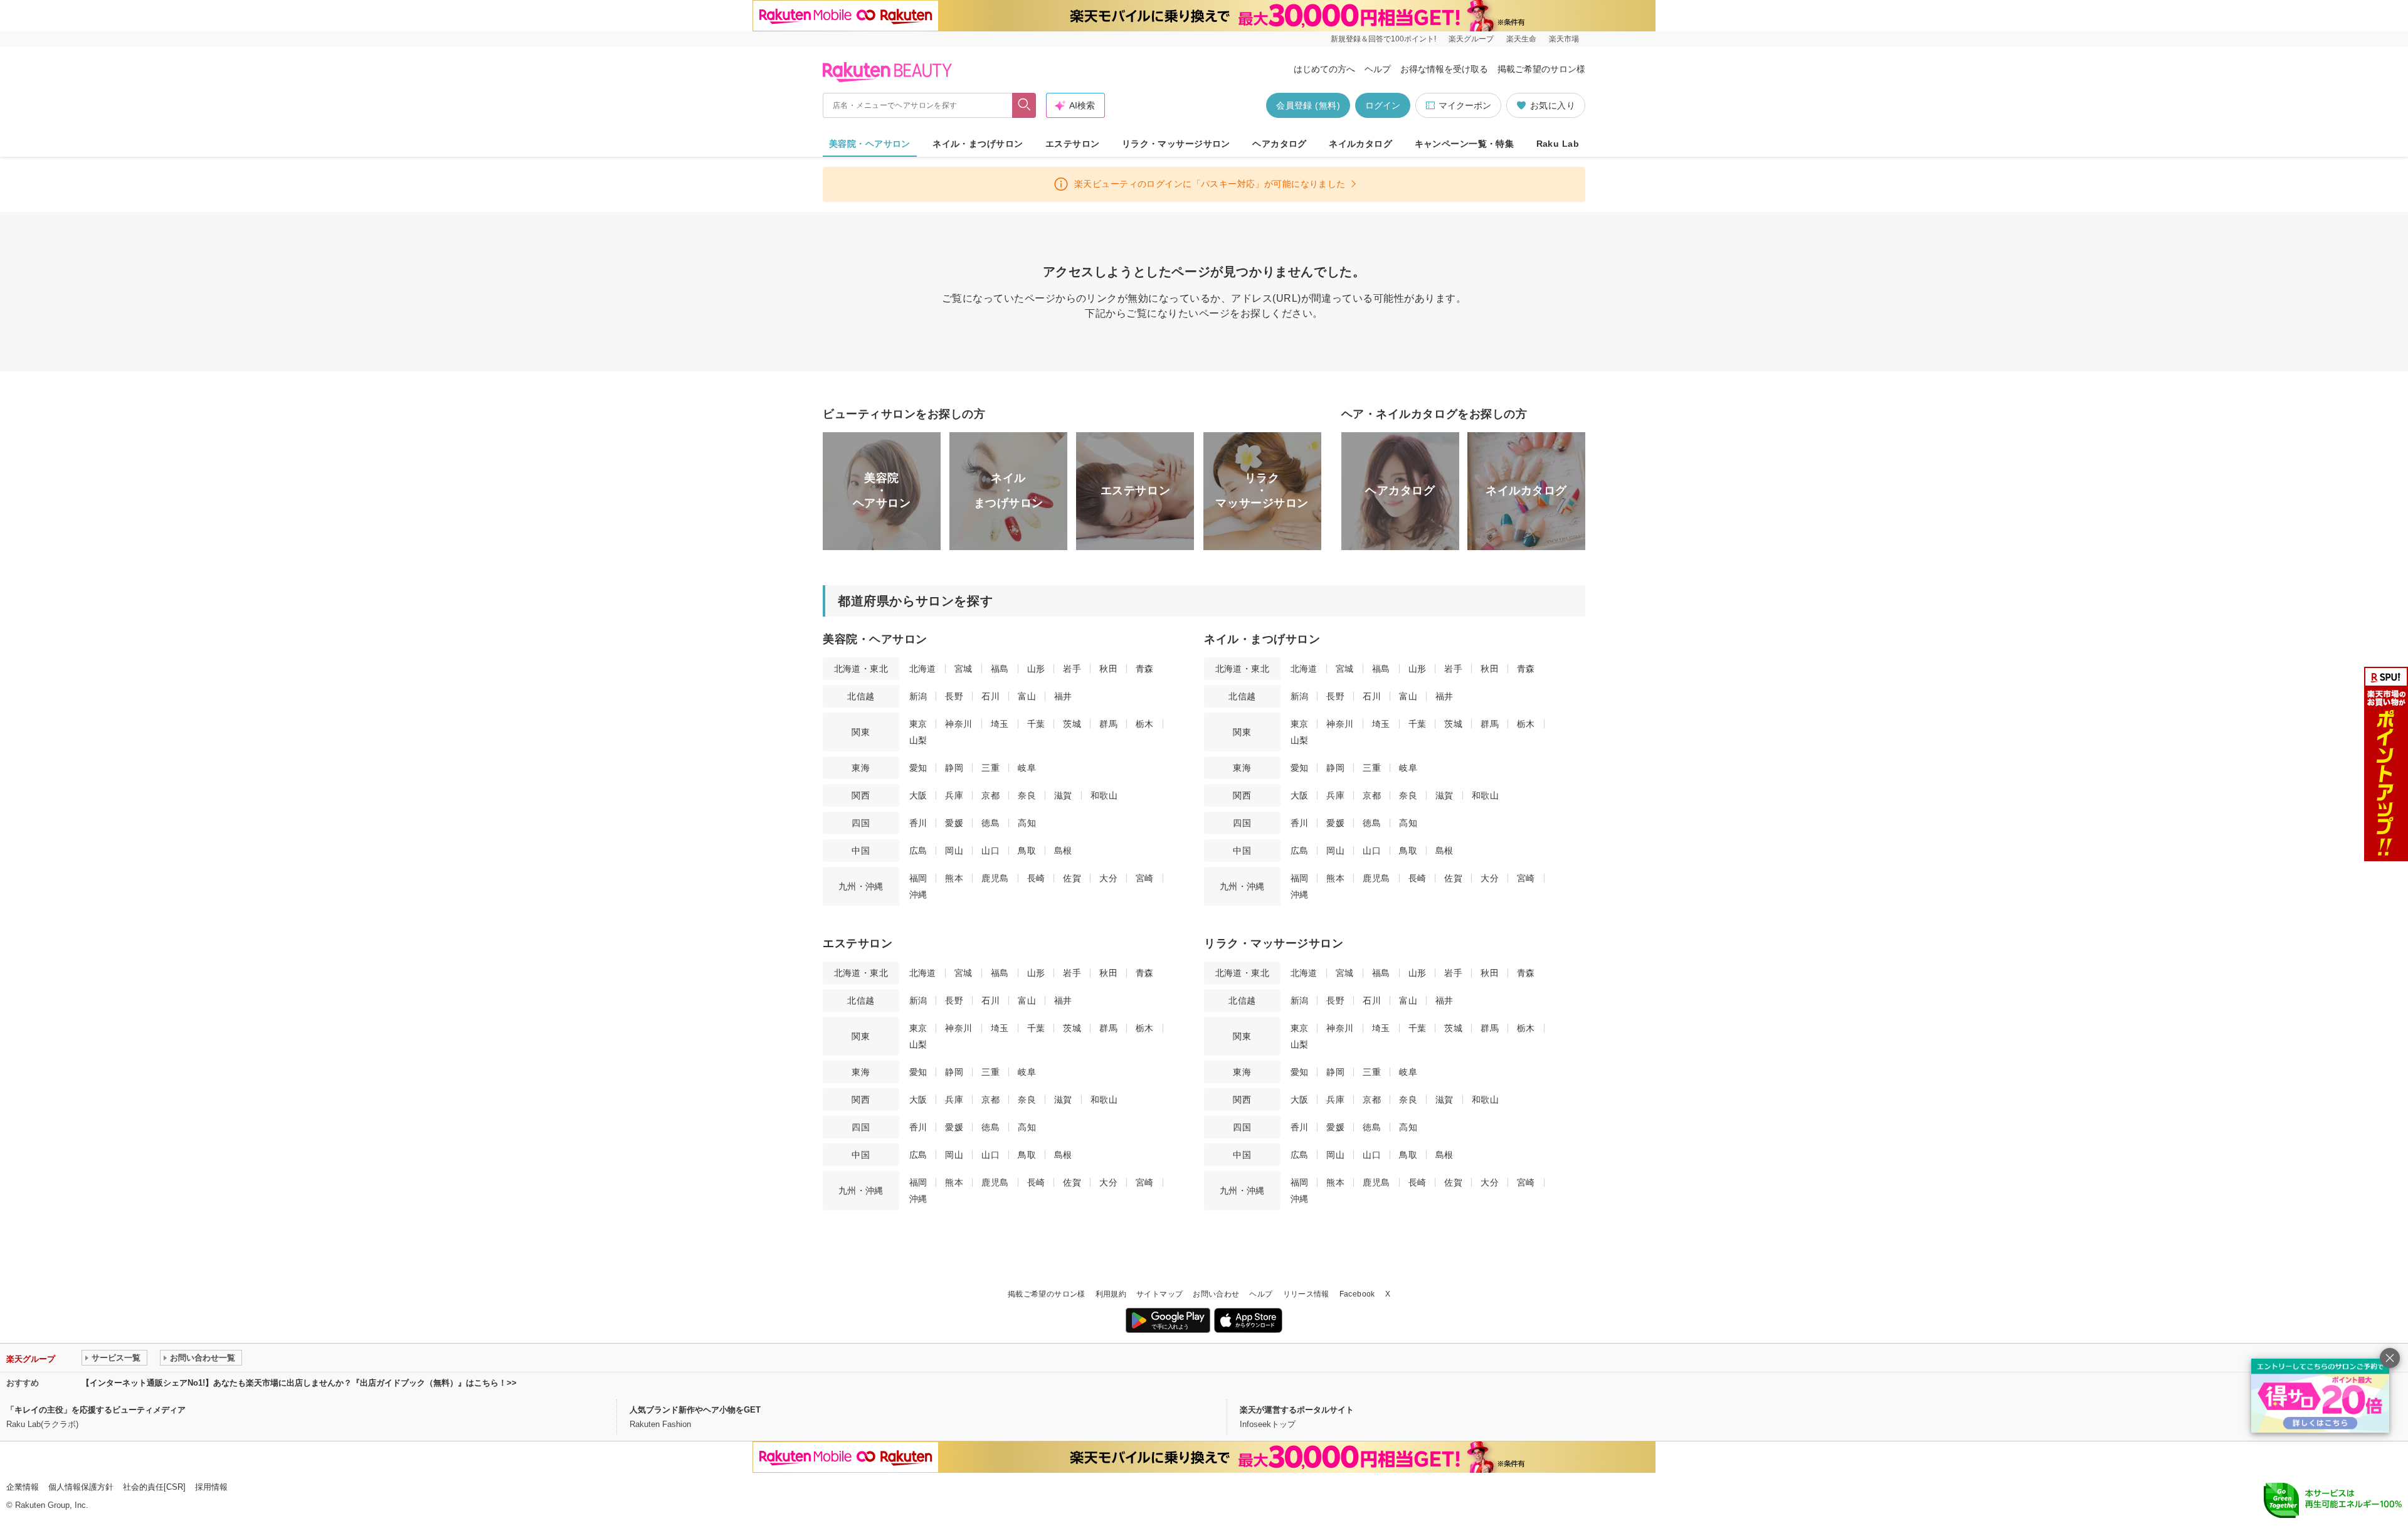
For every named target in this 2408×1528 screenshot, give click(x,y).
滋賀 (1063, 795)
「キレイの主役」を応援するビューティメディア (96, 1410)
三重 (990, 768)
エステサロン (1073, 144)
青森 (1145, 669)
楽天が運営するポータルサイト (1297, 1410)
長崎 (1036, 878)
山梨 (918, 740)
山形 (1036, 669)
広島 (918, 851)
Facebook (1357, 1294)
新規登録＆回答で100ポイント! (1383, 39)
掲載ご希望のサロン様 (1541, 69)
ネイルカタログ (1360, 144)
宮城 (964, 669)
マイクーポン (1465, 105)
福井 (1063, 696)
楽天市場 (1564, 39)
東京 (918, 724)
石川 (990, 696)
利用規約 (1111, 1294)
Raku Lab (1558, 144)
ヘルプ (1378, 69)
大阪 (918, 795)
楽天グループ (1471, 39)
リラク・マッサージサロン (1176, 144)
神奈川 (958, 724)
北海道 (923, 669)
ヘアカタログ (1280, 144)
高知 (1027, 823)
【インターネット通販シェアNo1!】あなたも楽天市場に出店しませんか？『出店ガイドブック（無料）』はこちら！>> (299, 1383)
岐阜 (1027, 768)
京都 (990, 795)
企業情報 (23, 1487)
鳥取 (1027, 851)
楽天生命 (1521, 39)
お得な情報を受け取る (1444, 69)
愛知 (918, 768)
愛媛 (954, 823)
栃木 (1145, 724)
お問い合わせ (1216, 1294)
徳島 (990, 823)
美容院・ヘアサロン (870, 144)
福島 (1000, 669)
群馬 (1108, 724)
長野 (954, 696)
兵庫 (954, 795)
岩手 (1072, 669)
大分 (1108, 878)
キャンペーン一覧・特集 (1465, 144)
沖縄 (918, 894)
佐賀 (1072, 878)
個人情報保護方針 (81, 1487)
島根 (1063, 851)
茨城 (1072, 724)
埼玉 (1000, 724)
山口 (990, 851)
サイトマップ (1159, 1294)
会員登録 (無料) (1308, 105)
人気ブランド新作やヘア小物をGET (695, 1410)
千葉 (1036, 724)
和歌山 (1104, 795)
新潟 (918, 696)
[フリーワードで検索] (1024, 105)
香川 (918, 823)
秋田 (1108, 669)
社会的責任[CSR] (154, 1487)
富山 (1027, 696)
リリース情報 (1306, 1294)
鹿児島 (995, 878)
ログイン (1383, 105)
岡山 (954, 851)
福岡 (918, 878)
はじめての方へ (1324, 69)
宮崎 (1145, 878)
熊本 (954, 878)
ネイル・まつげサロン (978, 144)
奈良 (1027, 795)
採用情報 (211, 1487)
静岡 (954, 768)
